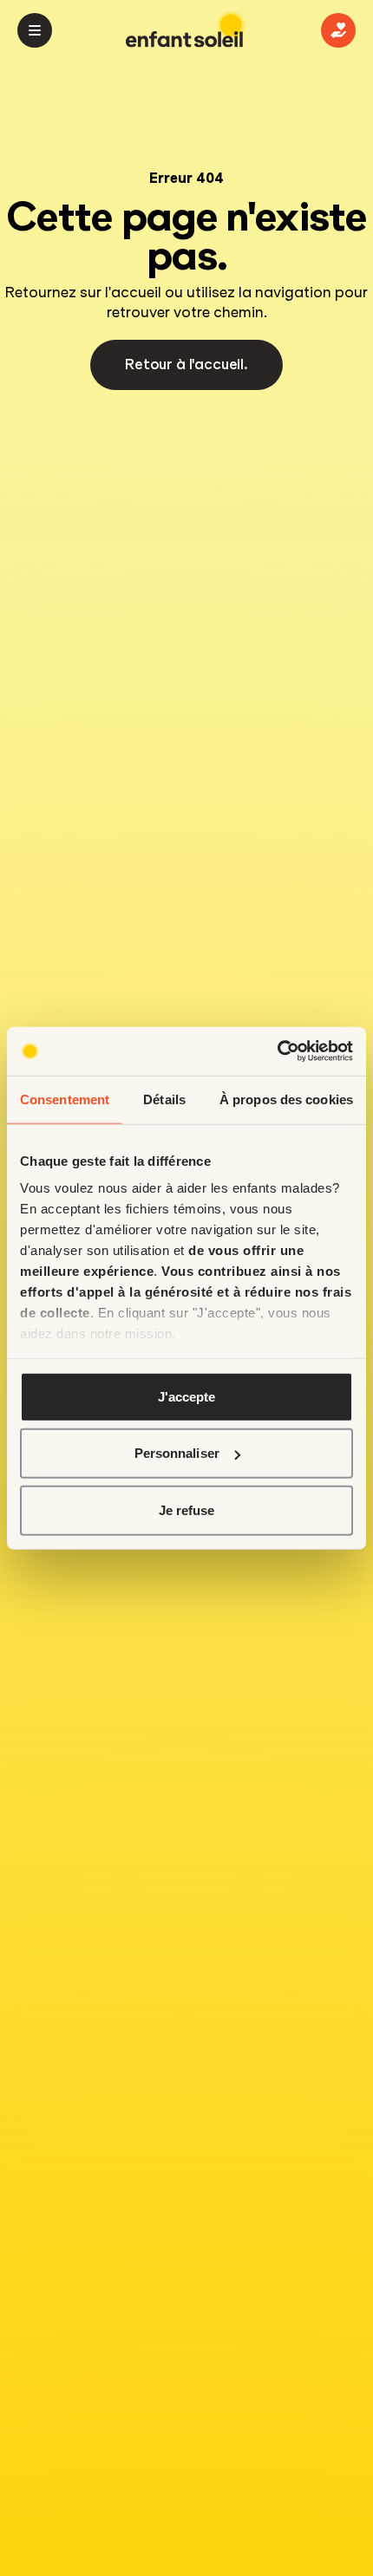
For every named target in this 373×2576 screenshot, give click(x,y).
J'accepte (187, 1396)
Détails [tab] (164, 1099)
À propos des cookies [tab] (286, 1099)
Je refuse (187, 1509)
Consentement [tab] (65, 1099)
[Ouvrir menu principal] (35, 30)
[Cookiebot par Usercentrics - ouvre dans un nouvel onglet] (277, 1051)
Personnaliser (177, 1453)
